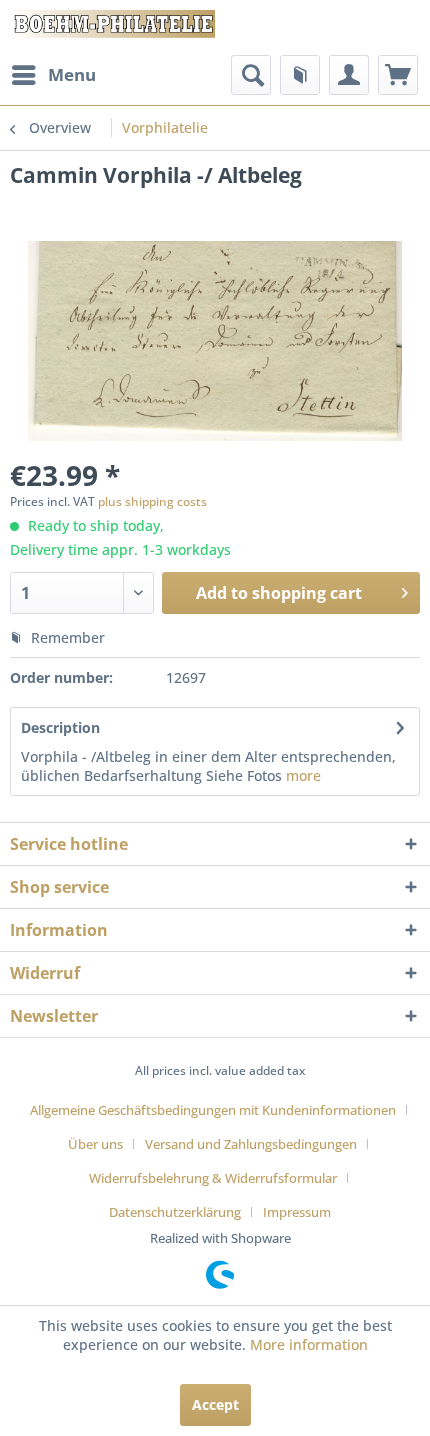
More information (309, 1344)
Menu (72, 74)
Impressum (297, 1212)
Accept (215, 1404)
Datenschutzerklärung (175, 1212)
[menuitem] (53, 75)
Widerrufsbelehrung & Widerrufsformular (213, 1178)
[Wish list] (300, 75)
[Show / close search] (251, 75)
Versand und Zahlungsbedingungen (251, 1144)
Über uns (95, 1144)
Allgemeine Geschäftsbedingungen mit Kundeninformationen (213, 1110)
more (301, 775)
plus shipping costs (152, 501)
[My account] (349, 75)
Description (60, 727)
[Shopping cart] (398, 75)
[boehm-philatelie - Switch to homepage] (112, 27)
